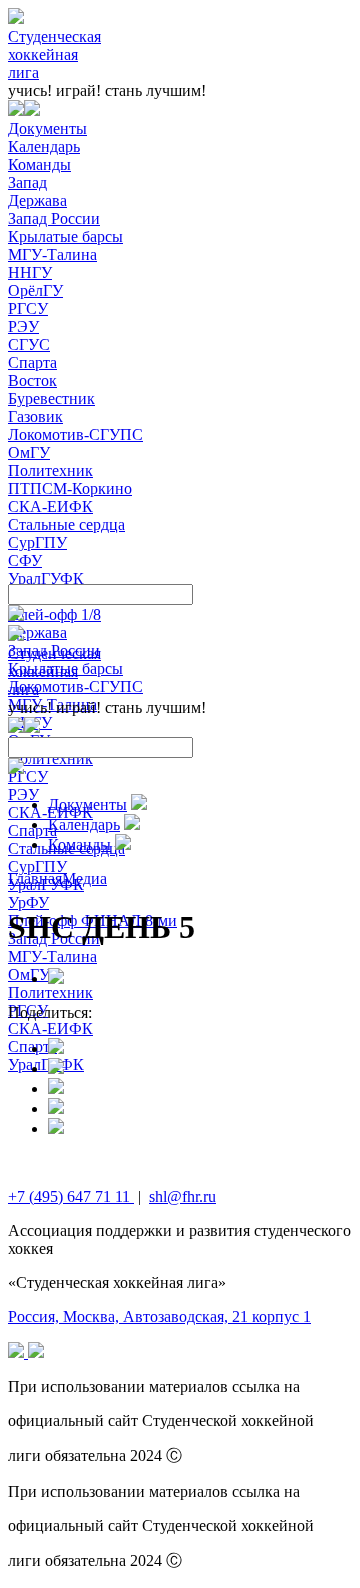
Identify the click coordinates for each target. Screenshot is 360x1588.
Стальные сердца (66, 524)
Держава (37, 200)
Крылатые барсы (65, 236)
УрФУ (28, 902)
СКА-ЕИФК (50, 506)
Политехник (50, 470)
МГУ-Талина (52, 254)
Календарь (44, 146)
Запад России (54, 218)
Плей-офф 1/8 (54, 614)
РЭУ (23, 326)
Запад (27, 182)
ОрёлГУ (35, 290)
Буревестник (51, 398)
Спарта (32, 362)
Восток (32, 380)
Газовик (35, 416)
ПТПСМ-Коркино (70, 488)
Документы (47, 128)
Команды (39, 164)
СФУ (25, 560)
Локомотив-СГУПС (75, 434)
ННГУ (30, 272)
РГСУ (28, 308)
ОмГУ (29, 452)
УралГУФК (46, 578)
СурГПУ (37, 542)
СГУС (29, 344)
